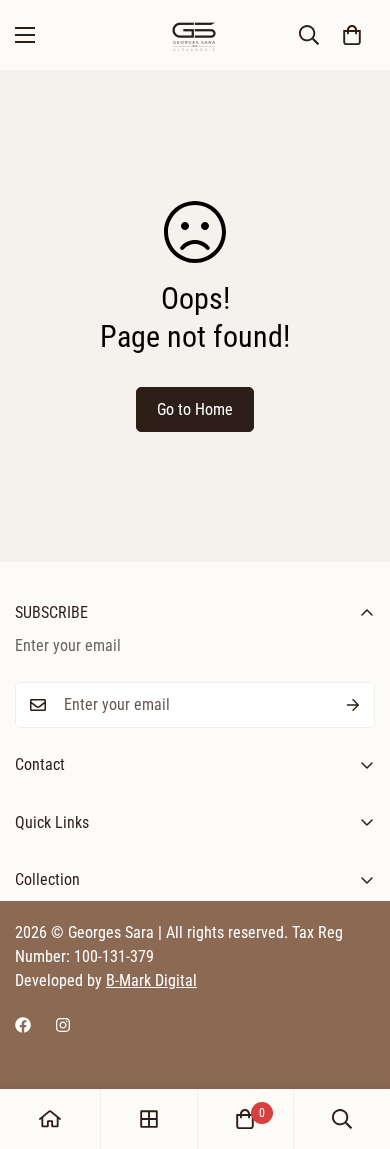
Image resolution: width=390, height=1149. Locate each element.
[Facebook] (23, 1025)
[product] (50, 1119)
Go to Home (195, 409)
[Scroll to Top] (354, 1043)
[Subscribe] (353, 705)
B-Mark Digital (151, 980)
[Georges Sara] (195, 35)
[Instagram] (63, 1025)
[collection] (149, 1119)
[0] (352, 35)
